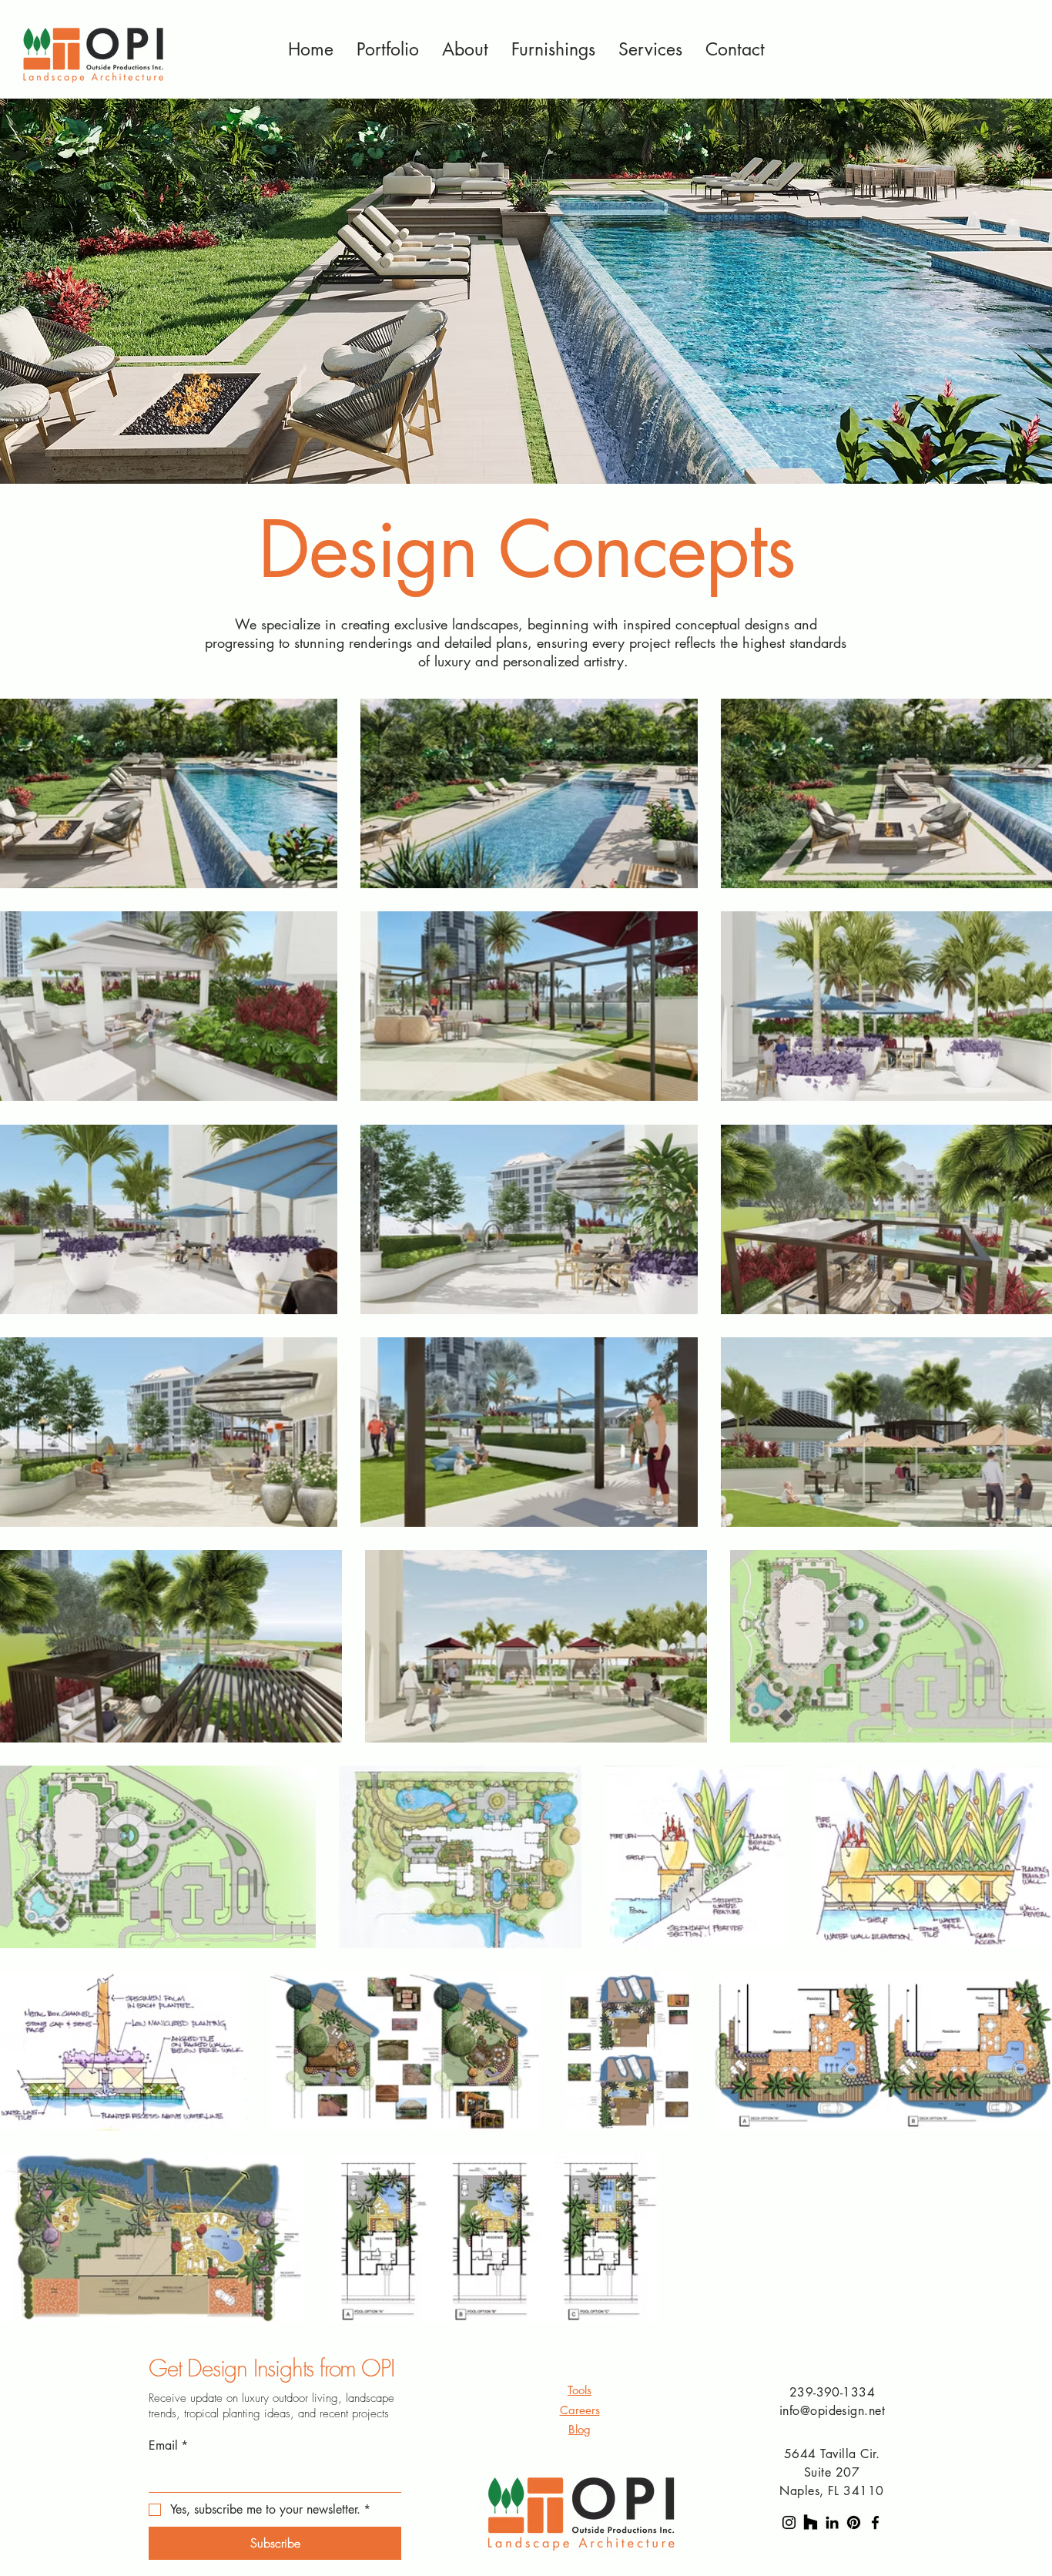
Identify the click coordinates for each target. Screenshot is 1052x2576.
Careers (580, 2410)
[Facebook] (875, 2522)
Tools (580, 2390)
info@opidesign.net (833, 2411)
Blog (580, 2429)
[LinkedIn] (832, 2522)
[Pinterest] (854, 2522)
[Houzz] (811, 2522)
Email (168, 2445)
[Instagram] (789, 2522)
